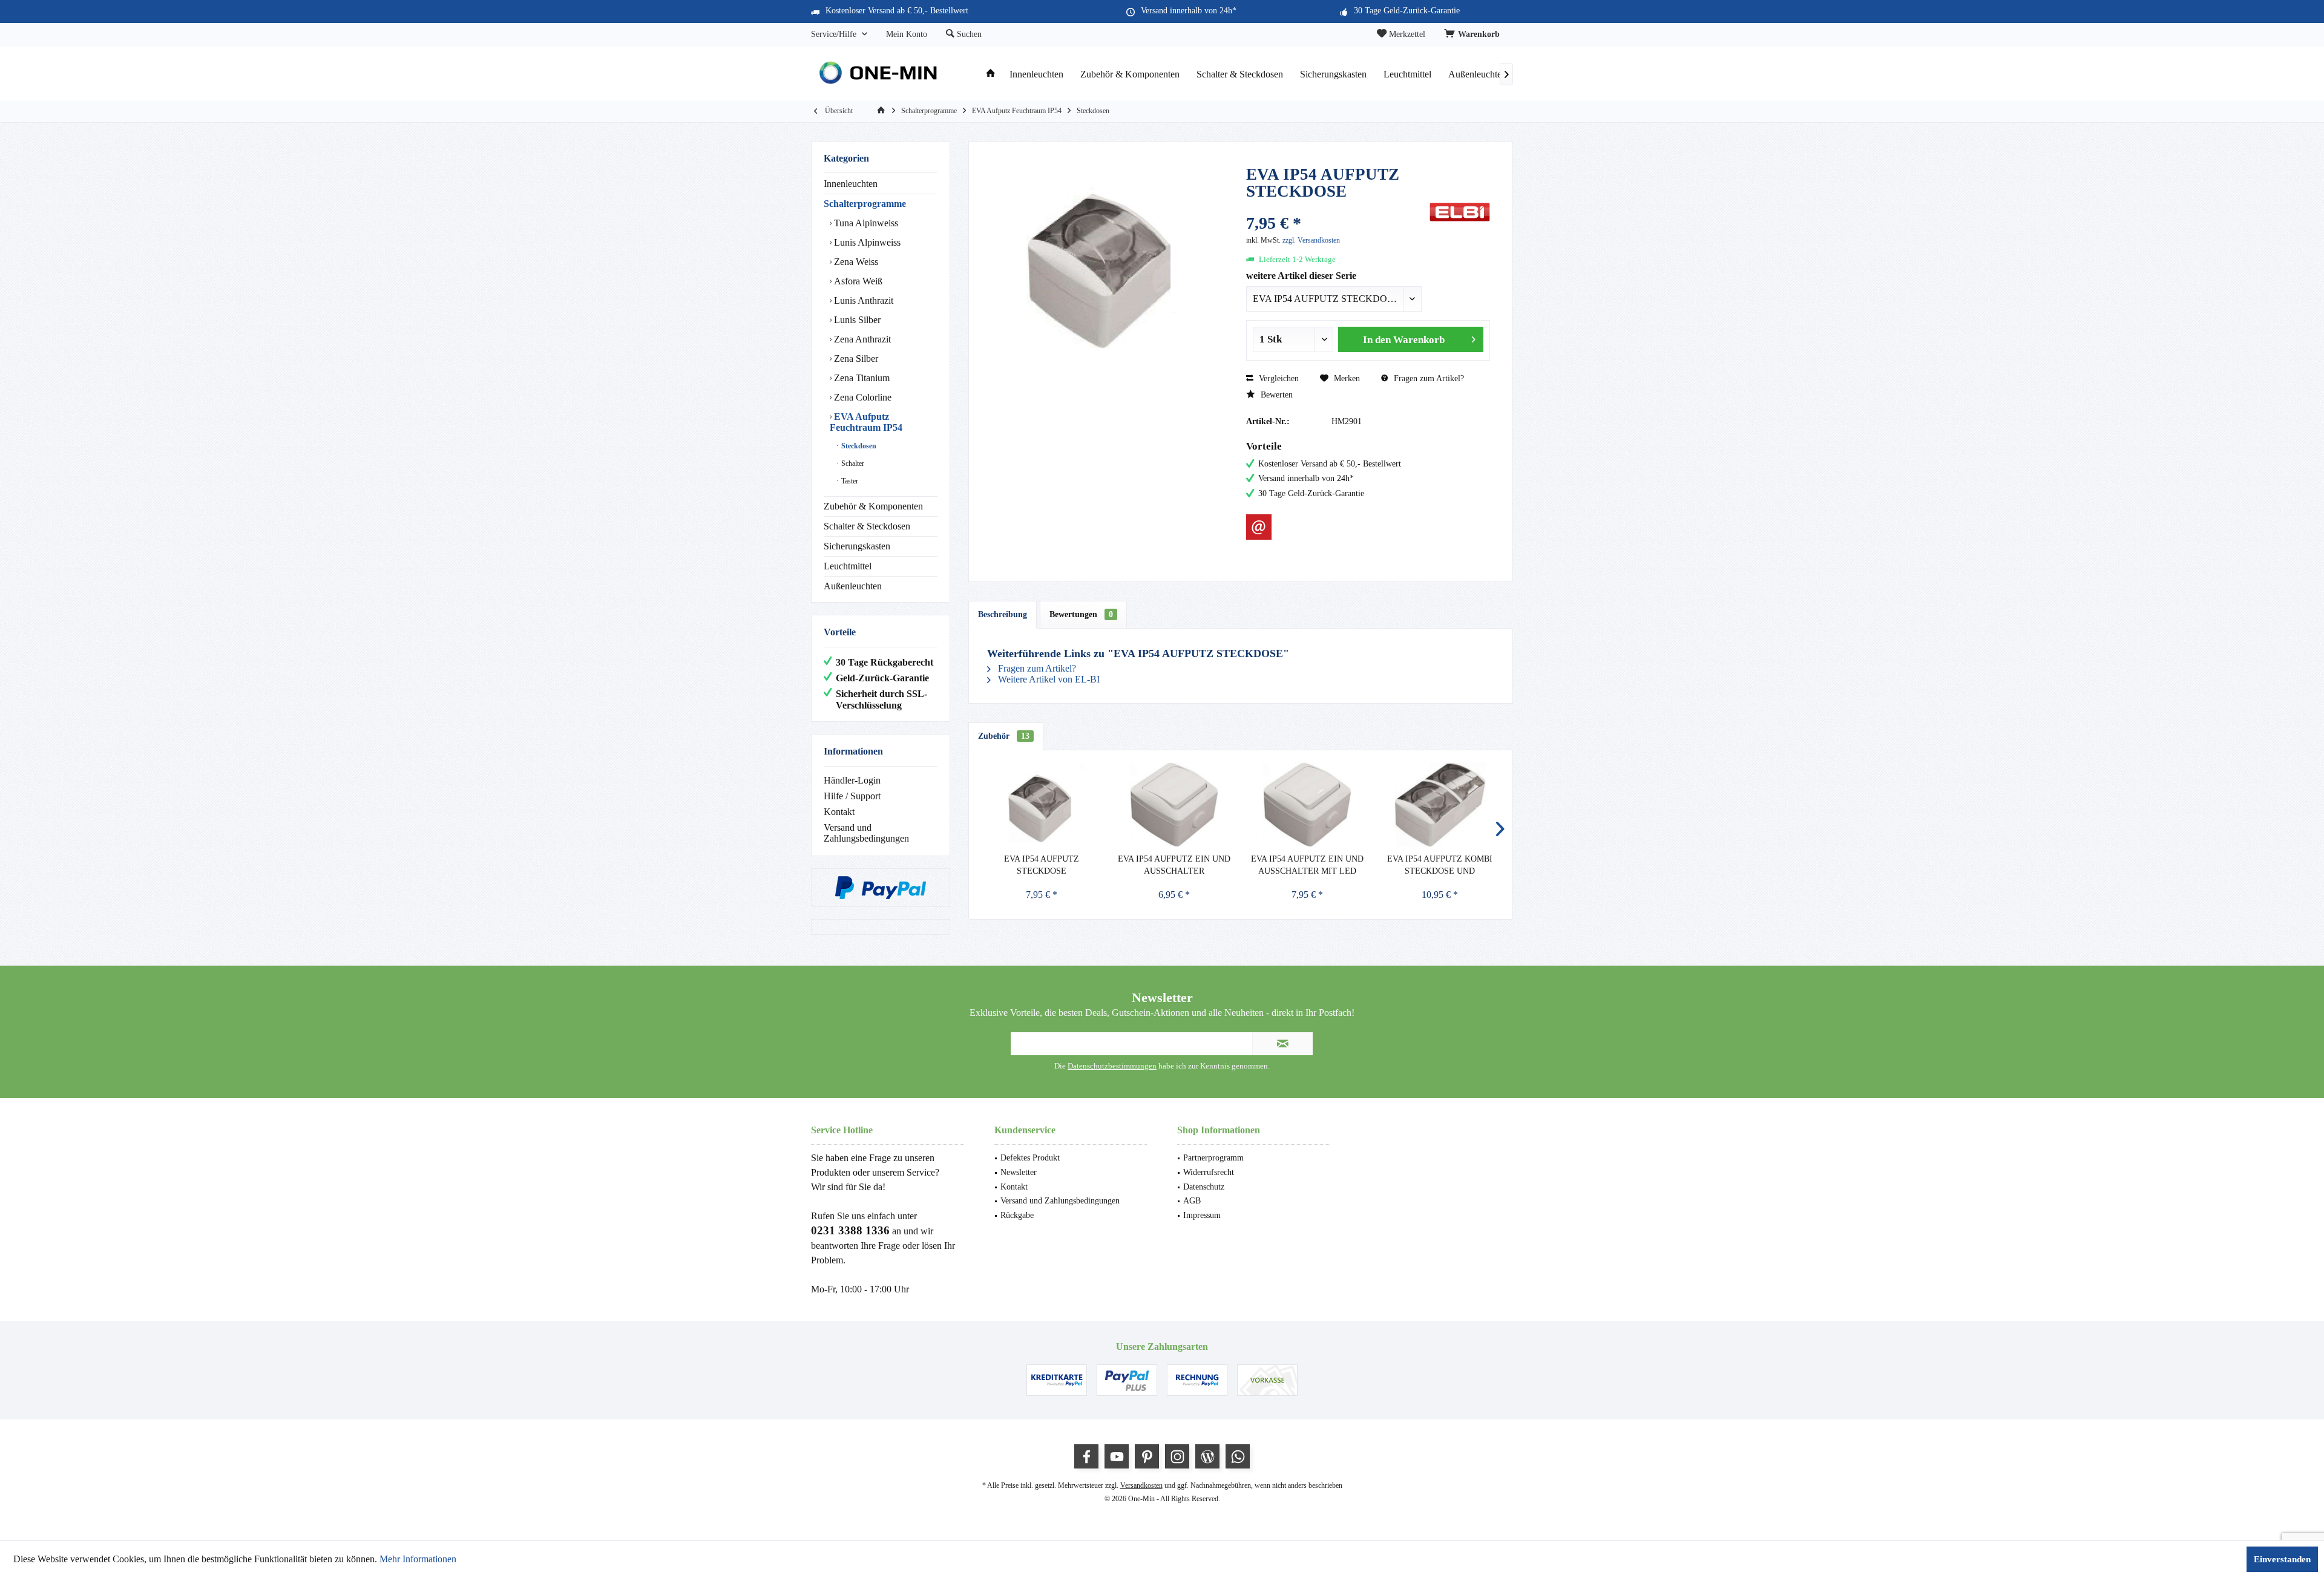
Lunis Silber (856, 320)
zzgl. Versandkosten (1311, 240)
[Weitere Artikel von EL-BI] (1460, 212)
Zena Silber (855, 358)
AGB (1192, 1201)
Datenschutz (1204, 1187)
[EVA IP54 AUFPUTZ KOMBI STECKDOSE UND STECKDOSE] (1440, 805)
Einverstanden (2282, 1559)
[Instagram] (1177, 1456)
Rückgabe (1017, 1215)
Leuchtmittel (848, 566)
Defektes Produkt (1030, 1158)
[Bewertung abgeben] (1336, 207)
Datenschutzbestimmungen (1112, 1066)
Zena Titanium (861, 378)
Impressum (1202, 1215)
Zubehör (1004, 736)
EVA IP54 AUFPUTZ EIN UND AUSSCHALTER (1174, 865)
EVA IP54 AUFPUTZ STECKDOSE (1042, 865)
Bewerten (1275, 395)
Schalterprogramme (865, 204)
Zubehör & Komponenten (873, 506)
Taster (849, 481)
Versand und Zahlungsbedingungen (866, 833)
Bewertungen (1081, 614)
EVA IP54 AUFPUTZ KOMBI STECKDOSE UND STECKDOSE (1440, 866)
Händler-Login (852, 780)
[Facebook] (1086, 1456)
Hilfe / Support (852, 796)
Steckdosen (858, 446)
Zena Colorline (862, 397)
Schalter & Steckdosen (867, 526)
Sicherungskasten (857, 546)
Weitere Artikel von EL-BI (1048, 679)
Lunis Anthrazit (862, 300)
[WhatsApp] (1238, 1456)
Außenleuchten (853, 586)
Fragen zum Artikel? (1428, 378)
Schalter (852, 463)
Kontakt (839, 812)
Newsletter (1019, 1172)
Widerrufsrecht (1209, 1172)
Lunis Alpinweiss (866, 242)
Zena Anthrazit (861, 339)
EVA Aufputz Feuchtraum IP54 (866, 422)
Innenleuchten (851, 184)
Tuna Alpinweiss (865, 223)
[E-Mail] (1259, 527)
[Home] (991, 75)
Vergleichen (1278, 378)
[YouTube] (1117, 1456)
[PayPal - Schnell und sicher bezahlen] (881, 888)
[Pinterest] (1147, 1456)
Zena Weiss (855, 262)
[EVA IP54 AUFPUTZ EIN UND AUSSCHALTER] (1175, 805)
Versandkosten (1141, 1485)
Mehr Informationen (418, 1559)
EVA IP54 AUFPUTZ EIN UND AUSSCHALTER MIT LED (1307, 865)
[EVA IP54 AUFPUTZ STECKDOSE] (1042, 805)
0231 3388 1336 (850, 1230)
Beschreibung (1003, 614)
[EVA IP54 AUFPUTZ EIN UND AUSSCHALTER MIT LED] (1307, 805)
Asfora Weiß (857, 281)
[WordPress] (1207, 1456)
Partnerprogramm (1213, 1158)
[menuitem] (1474, 34)
